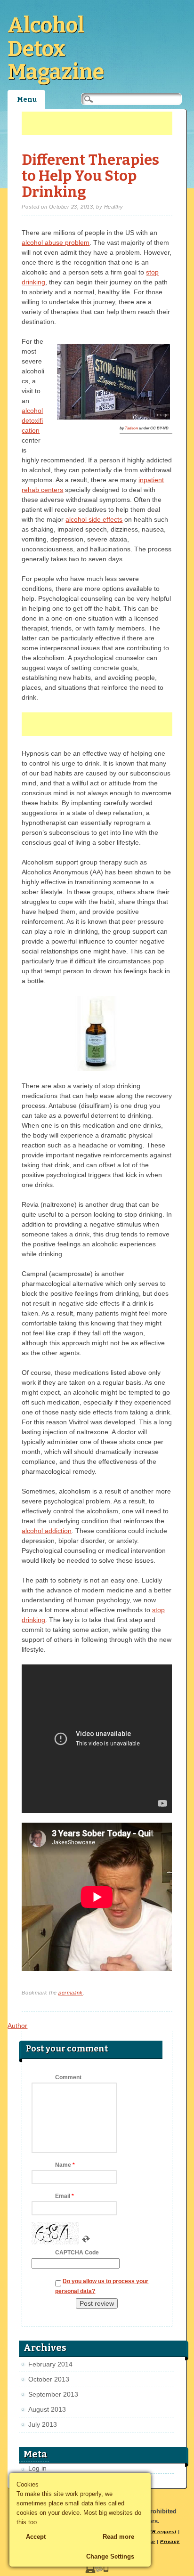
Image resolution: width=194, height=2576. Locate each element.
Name (65, 2165)
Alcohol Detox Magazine (56, 49)
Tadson (131, 428)
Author (17, 2026)
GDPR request (158, 2532)
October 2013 (49, 2379)
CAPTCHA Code (77, 2253)
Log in (37, 2468)
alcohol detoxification (32, 420)
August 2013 (47, 2409)
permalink (71, 1993)
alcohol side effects (94, 519)
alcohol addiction (47, 1531)
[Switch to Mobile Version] (97, 2571)
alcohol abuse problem (56, 242)
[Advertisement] (97, 123)
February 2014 (50, 2364)
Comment (68, 2077)
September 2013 (53, 2394)
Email (65, 2196)
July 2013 (43, 2424)
